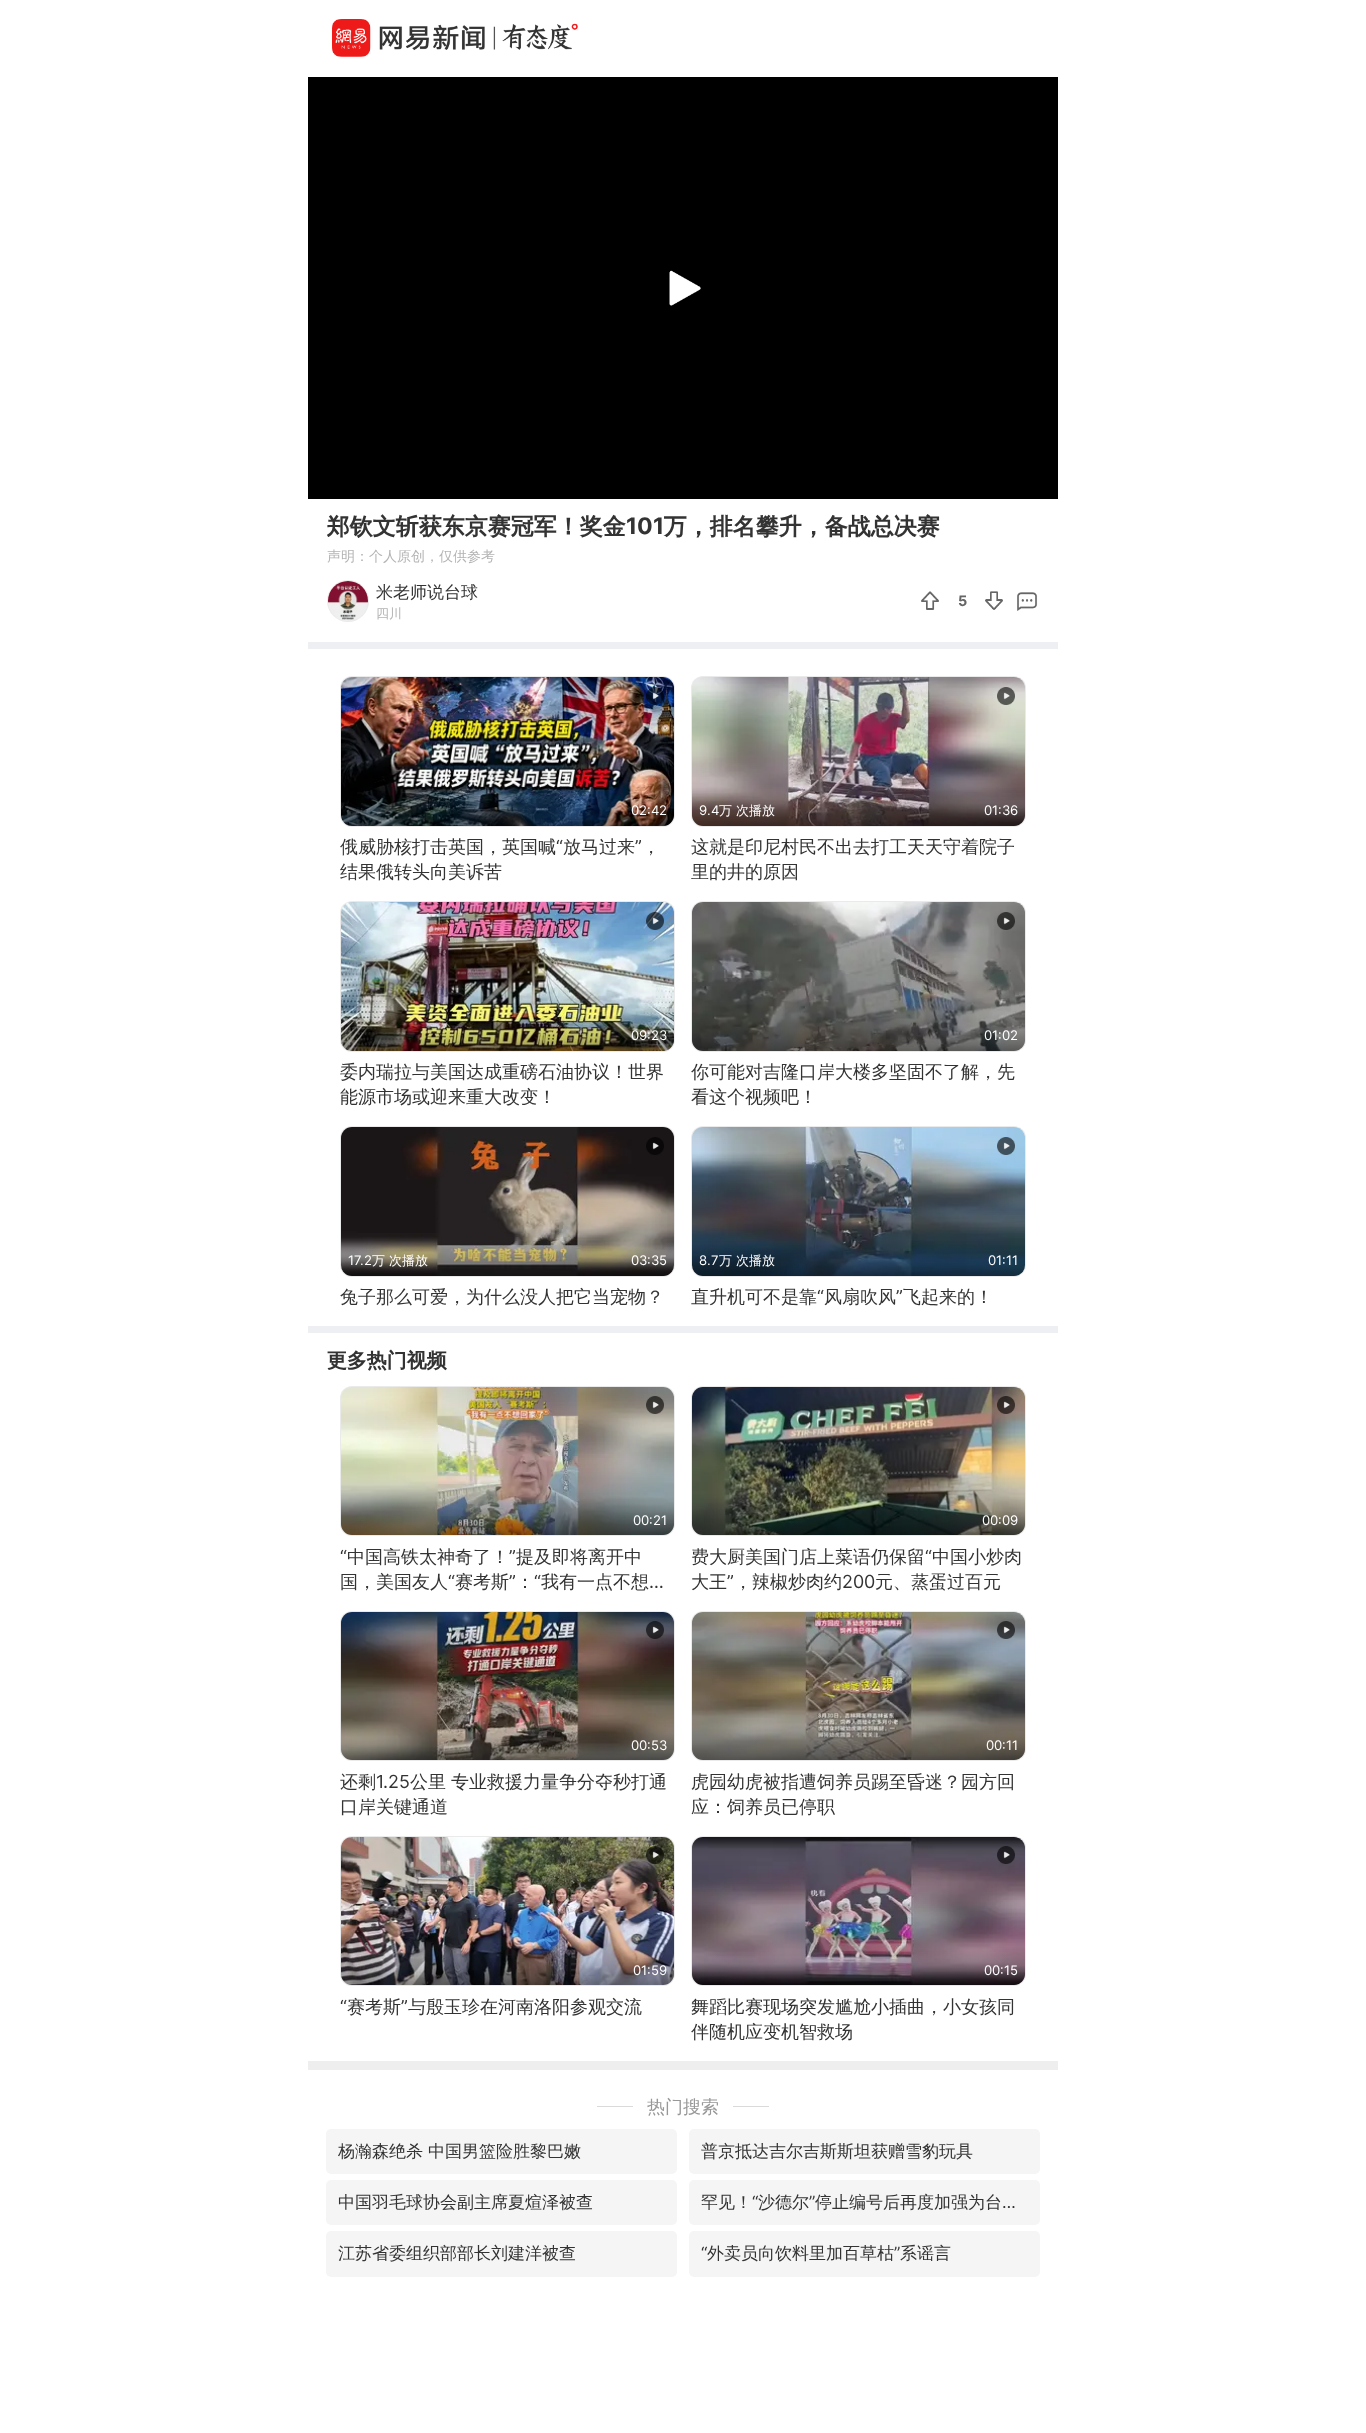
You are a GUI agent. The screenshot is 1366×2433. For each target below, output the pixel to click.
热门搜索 (683, 2106)
